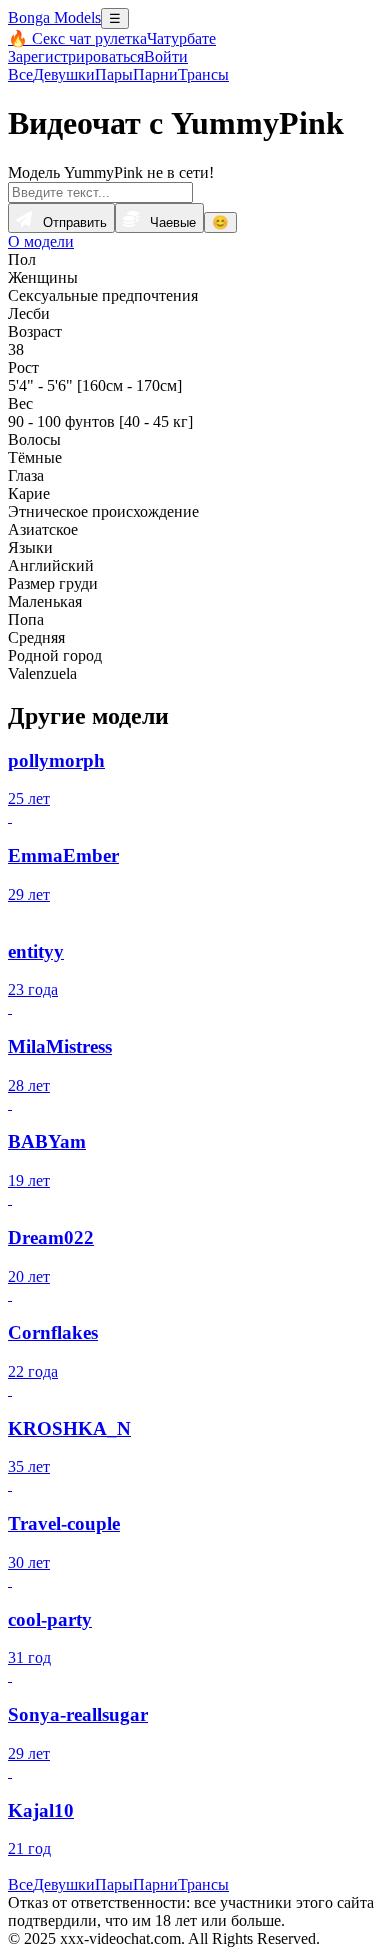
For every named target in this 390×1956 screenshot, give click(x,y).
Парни (155, 74)
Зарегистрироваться (76, 56)
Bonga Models (54, 17)
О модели (41, 241)
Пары (114, 74)
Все (20, 74)
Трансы (203, 74)
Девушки (64, 74)
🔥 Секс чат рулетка (77, 38)
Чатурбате (181, 38)
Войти (166, 56)
